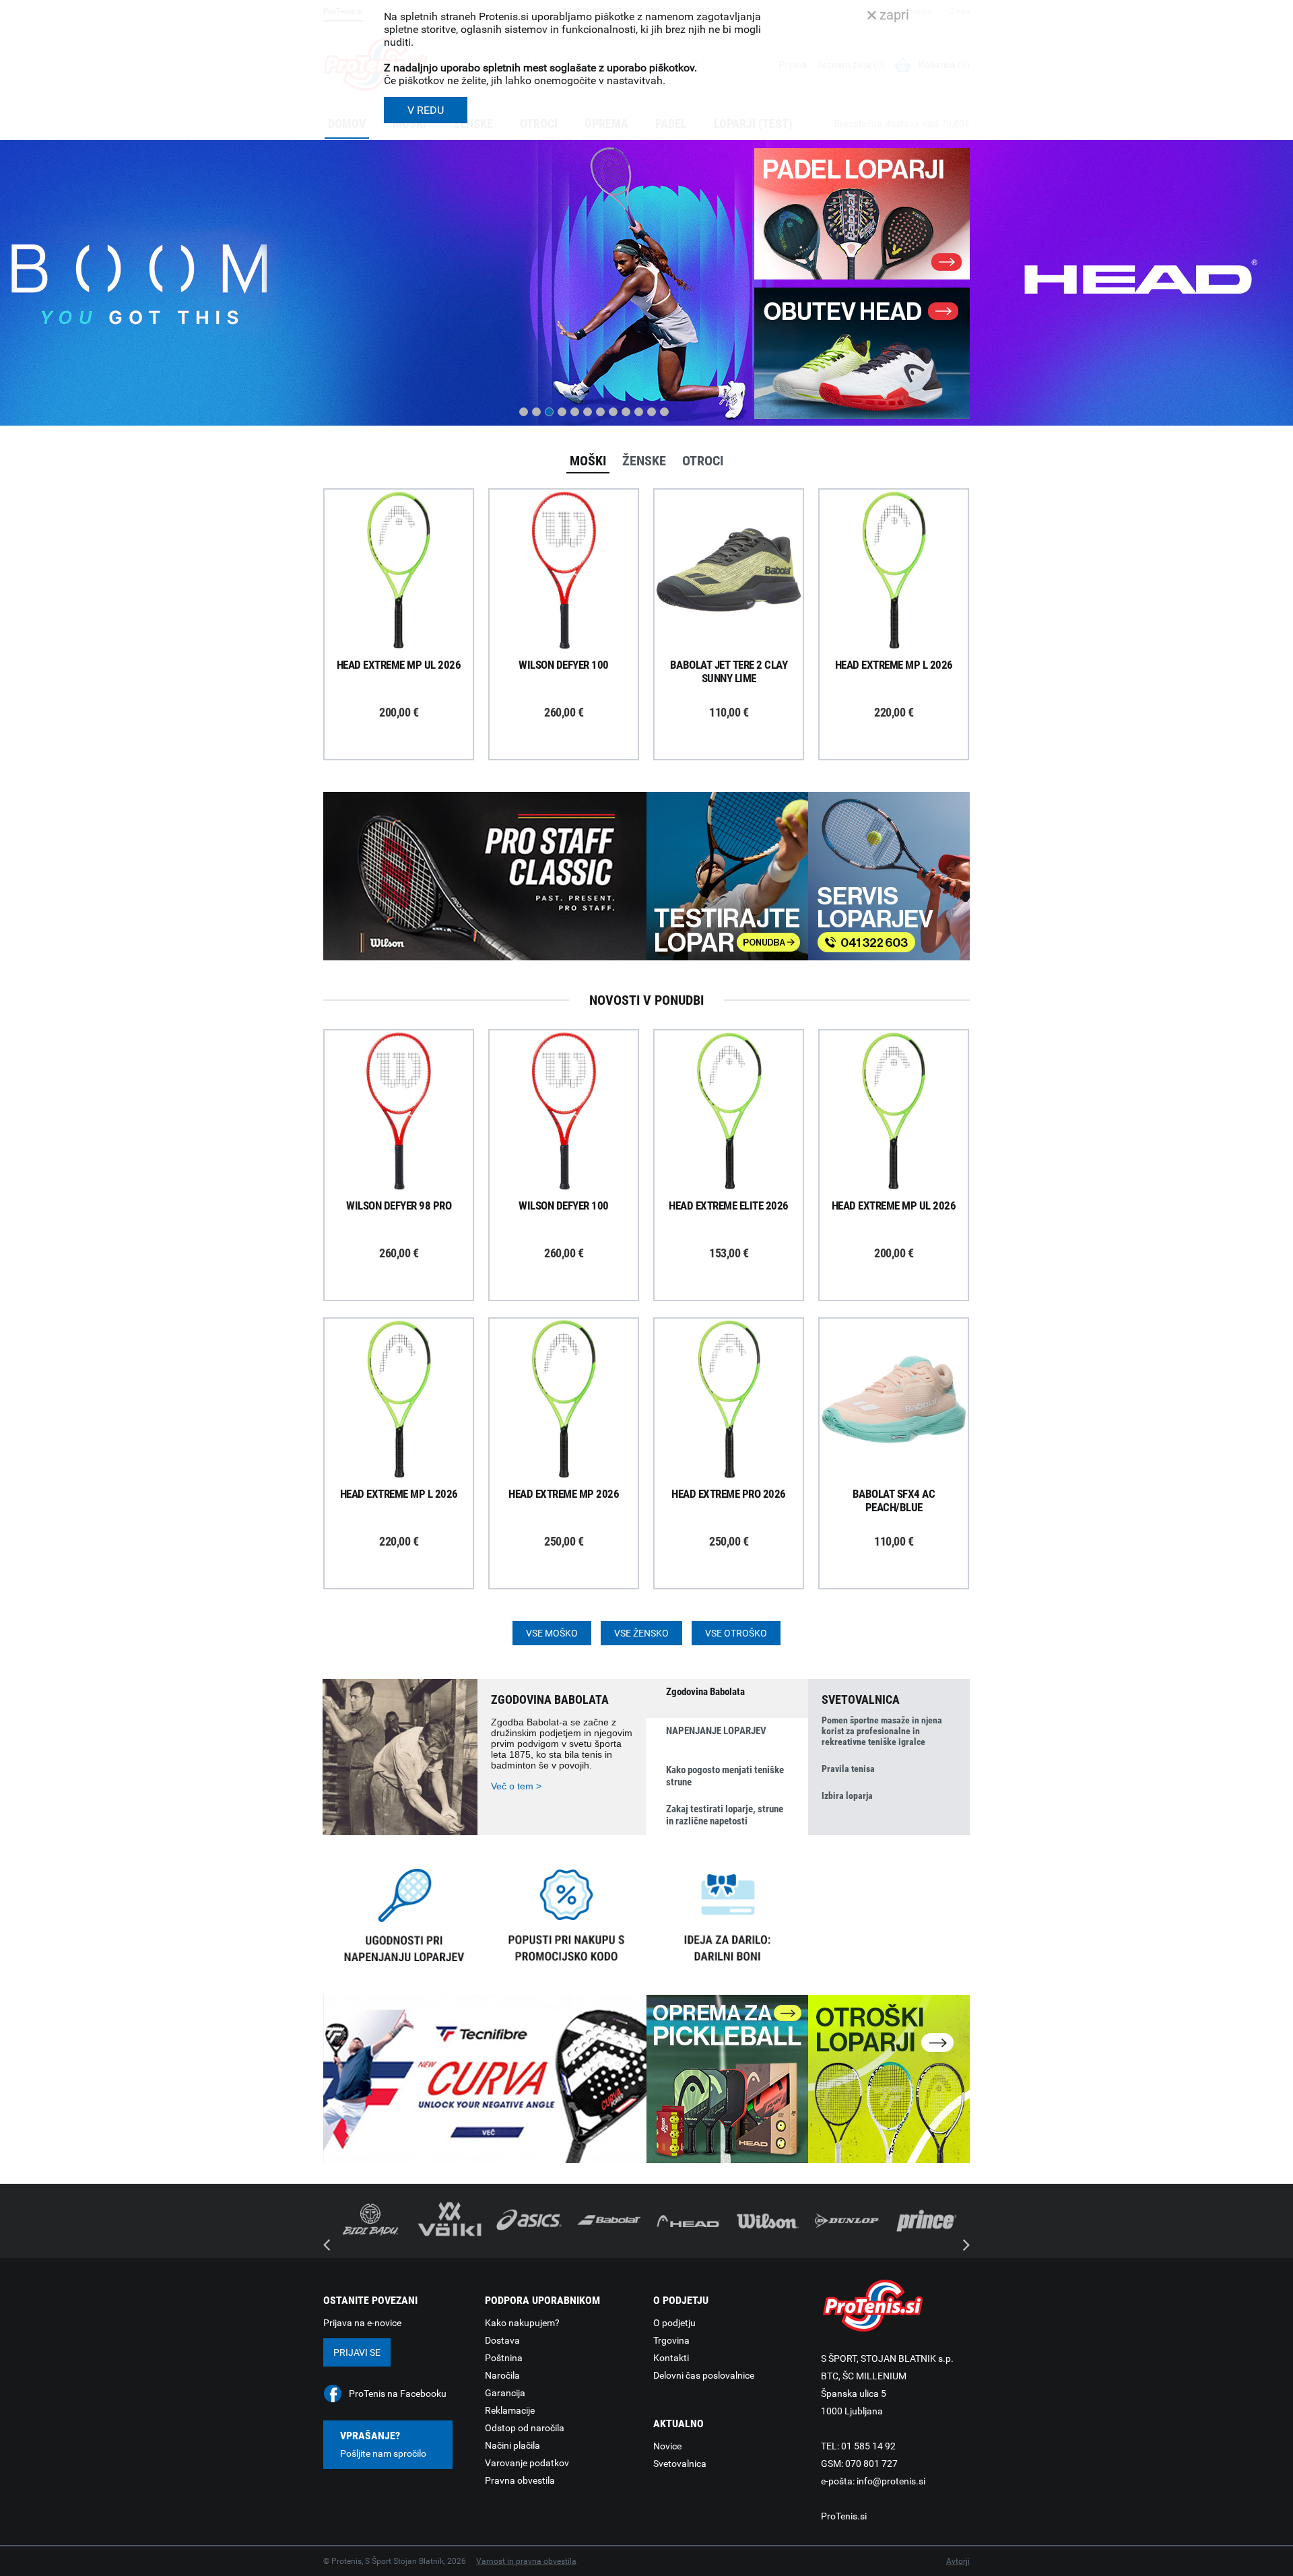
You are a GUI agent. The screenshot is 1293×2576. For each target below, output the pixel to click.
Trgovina (671, 2340)
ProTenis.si (844, 2516)
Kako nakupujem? (522, 2323)
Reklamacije (510, 2410)
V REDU (426, 110)
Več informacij (409, 533)
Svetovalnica (680, 2464)
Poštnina (504, 2358)
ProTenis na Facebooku (398, 2393)
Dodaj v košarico (409, 601)
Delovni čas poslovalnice (704, 2375)
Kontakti (671, 2358)
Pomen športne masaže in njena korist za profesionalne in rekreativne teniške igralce (882, 1731)
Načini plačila (512, 2445)
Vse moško (552, 1633)
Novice (667, 2446)
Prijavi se (357, 2352)
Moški (588, 461)
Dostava (502, 2340)
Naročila (502, 2375)
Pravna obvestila (520, 2480)
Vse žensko (641, 1633)
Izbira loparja (847, 1795)
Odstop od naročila (525, 2428)
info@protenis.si (891, 2481)
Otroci (703, 461)
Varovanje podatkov (527, 2463)
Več (345, 364)
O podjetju (674, 2323)
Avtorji (958, 2561)
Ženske (644, 461)
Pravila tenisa (848, 1769)
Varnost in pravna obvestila (526, 2561)
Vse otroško (736, 1633)
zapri (893, 15)
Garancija (505, 2393)
